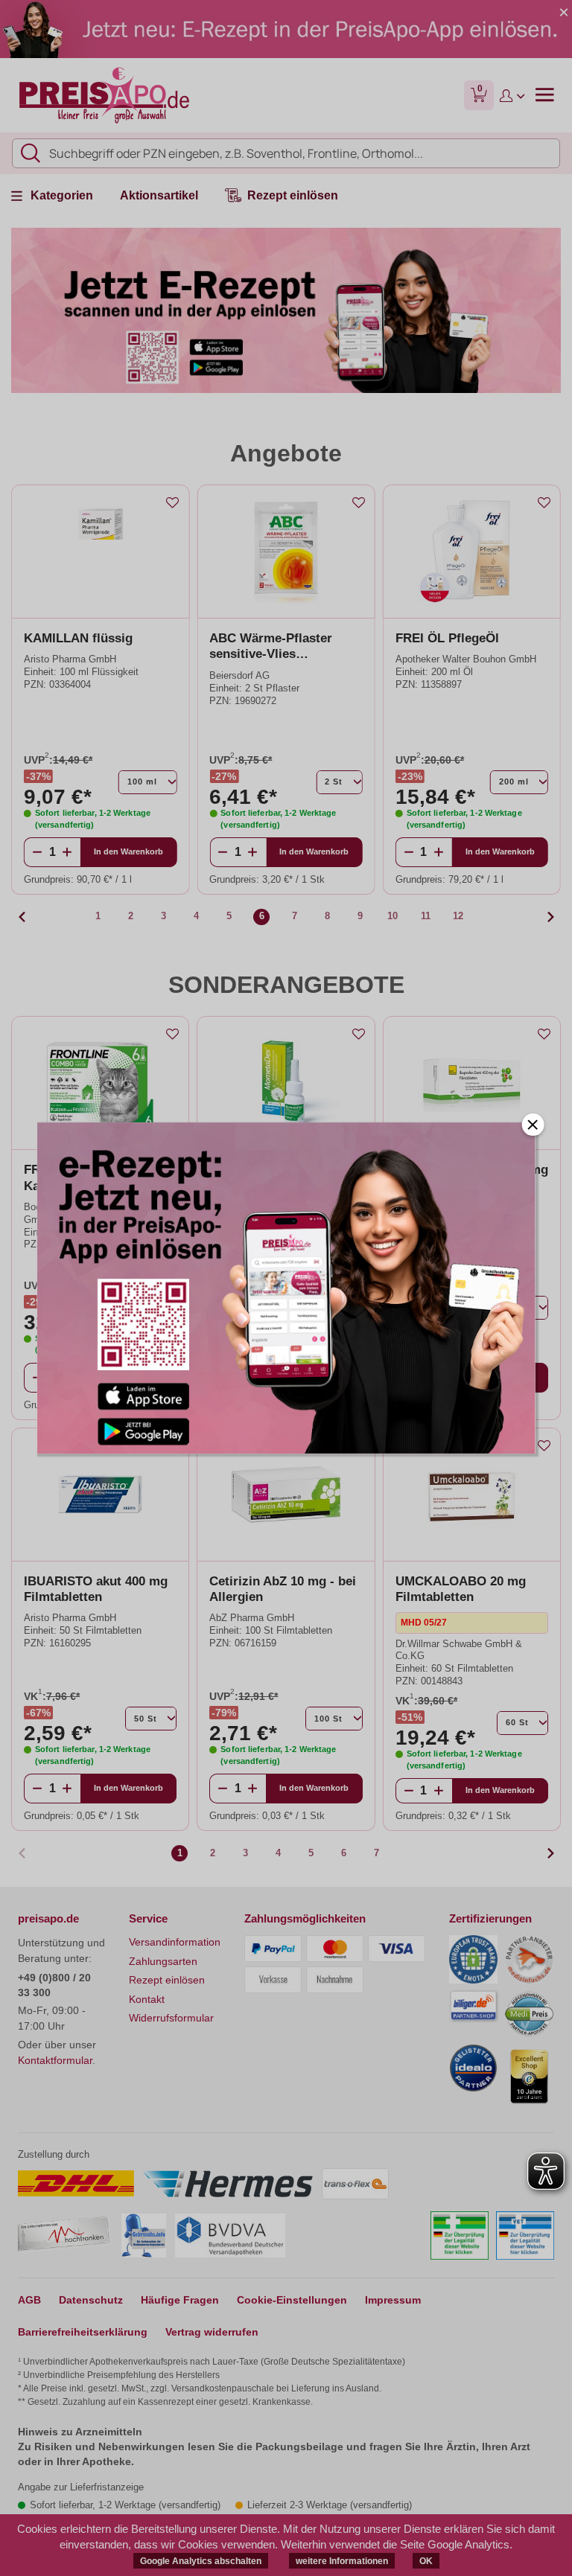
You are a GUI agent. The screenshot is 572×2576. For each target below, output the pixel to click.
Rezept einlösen (167, 1980)
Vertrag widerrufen (212, 2332)
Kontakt (147, 1999)
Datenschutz (91, 2300)
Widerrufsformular (171, 2018)
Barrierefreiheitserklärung (83, 2332)
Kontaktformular (55, 2060)
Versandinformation (175, 1942)
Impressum (393, 2300)
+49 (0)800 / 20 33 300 (54, 1985)
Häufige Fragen (180, 2300)
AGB (29, 2300)
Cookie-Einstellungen (292, 2300)
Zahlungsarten (163, 1961)
